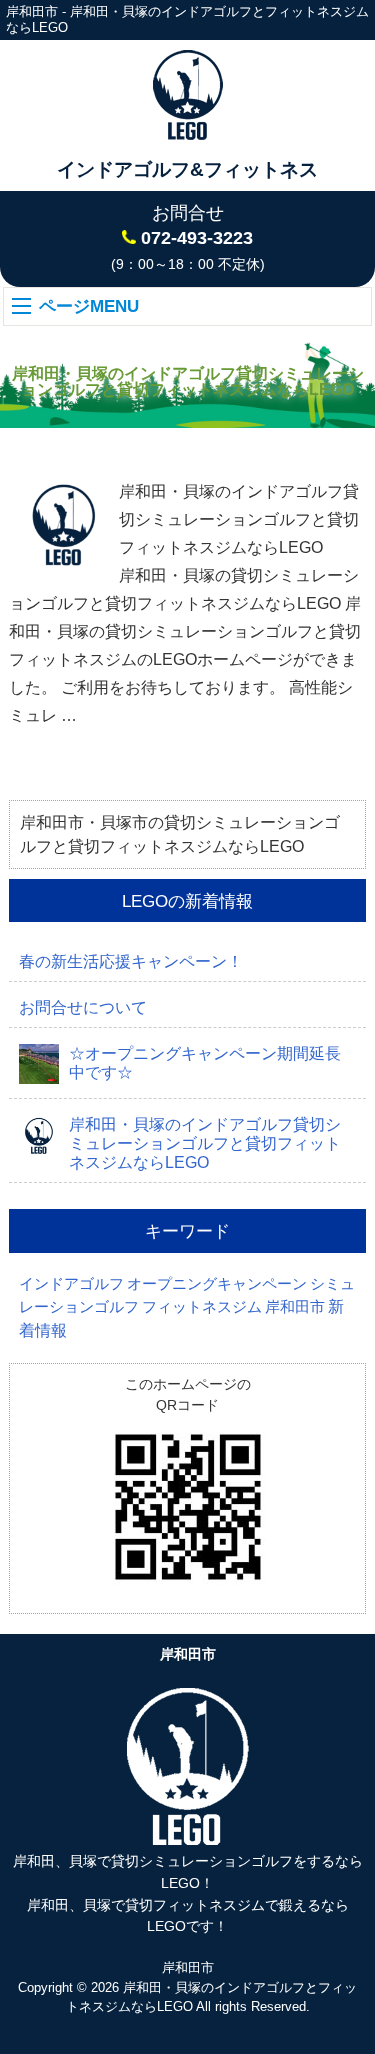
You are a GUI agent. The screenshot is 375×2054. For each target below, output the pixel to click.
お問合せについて (83, 1007)
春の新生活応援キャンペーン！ (131, 961)
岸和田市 (295, 1307)
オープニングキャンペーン (217, 1284)
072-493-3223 (197, 238)
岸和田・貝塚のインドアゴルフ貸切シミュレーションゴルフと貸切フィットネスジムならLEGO (239, 519)
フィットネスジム (202, 1307)
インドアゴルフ (71, 1284)
